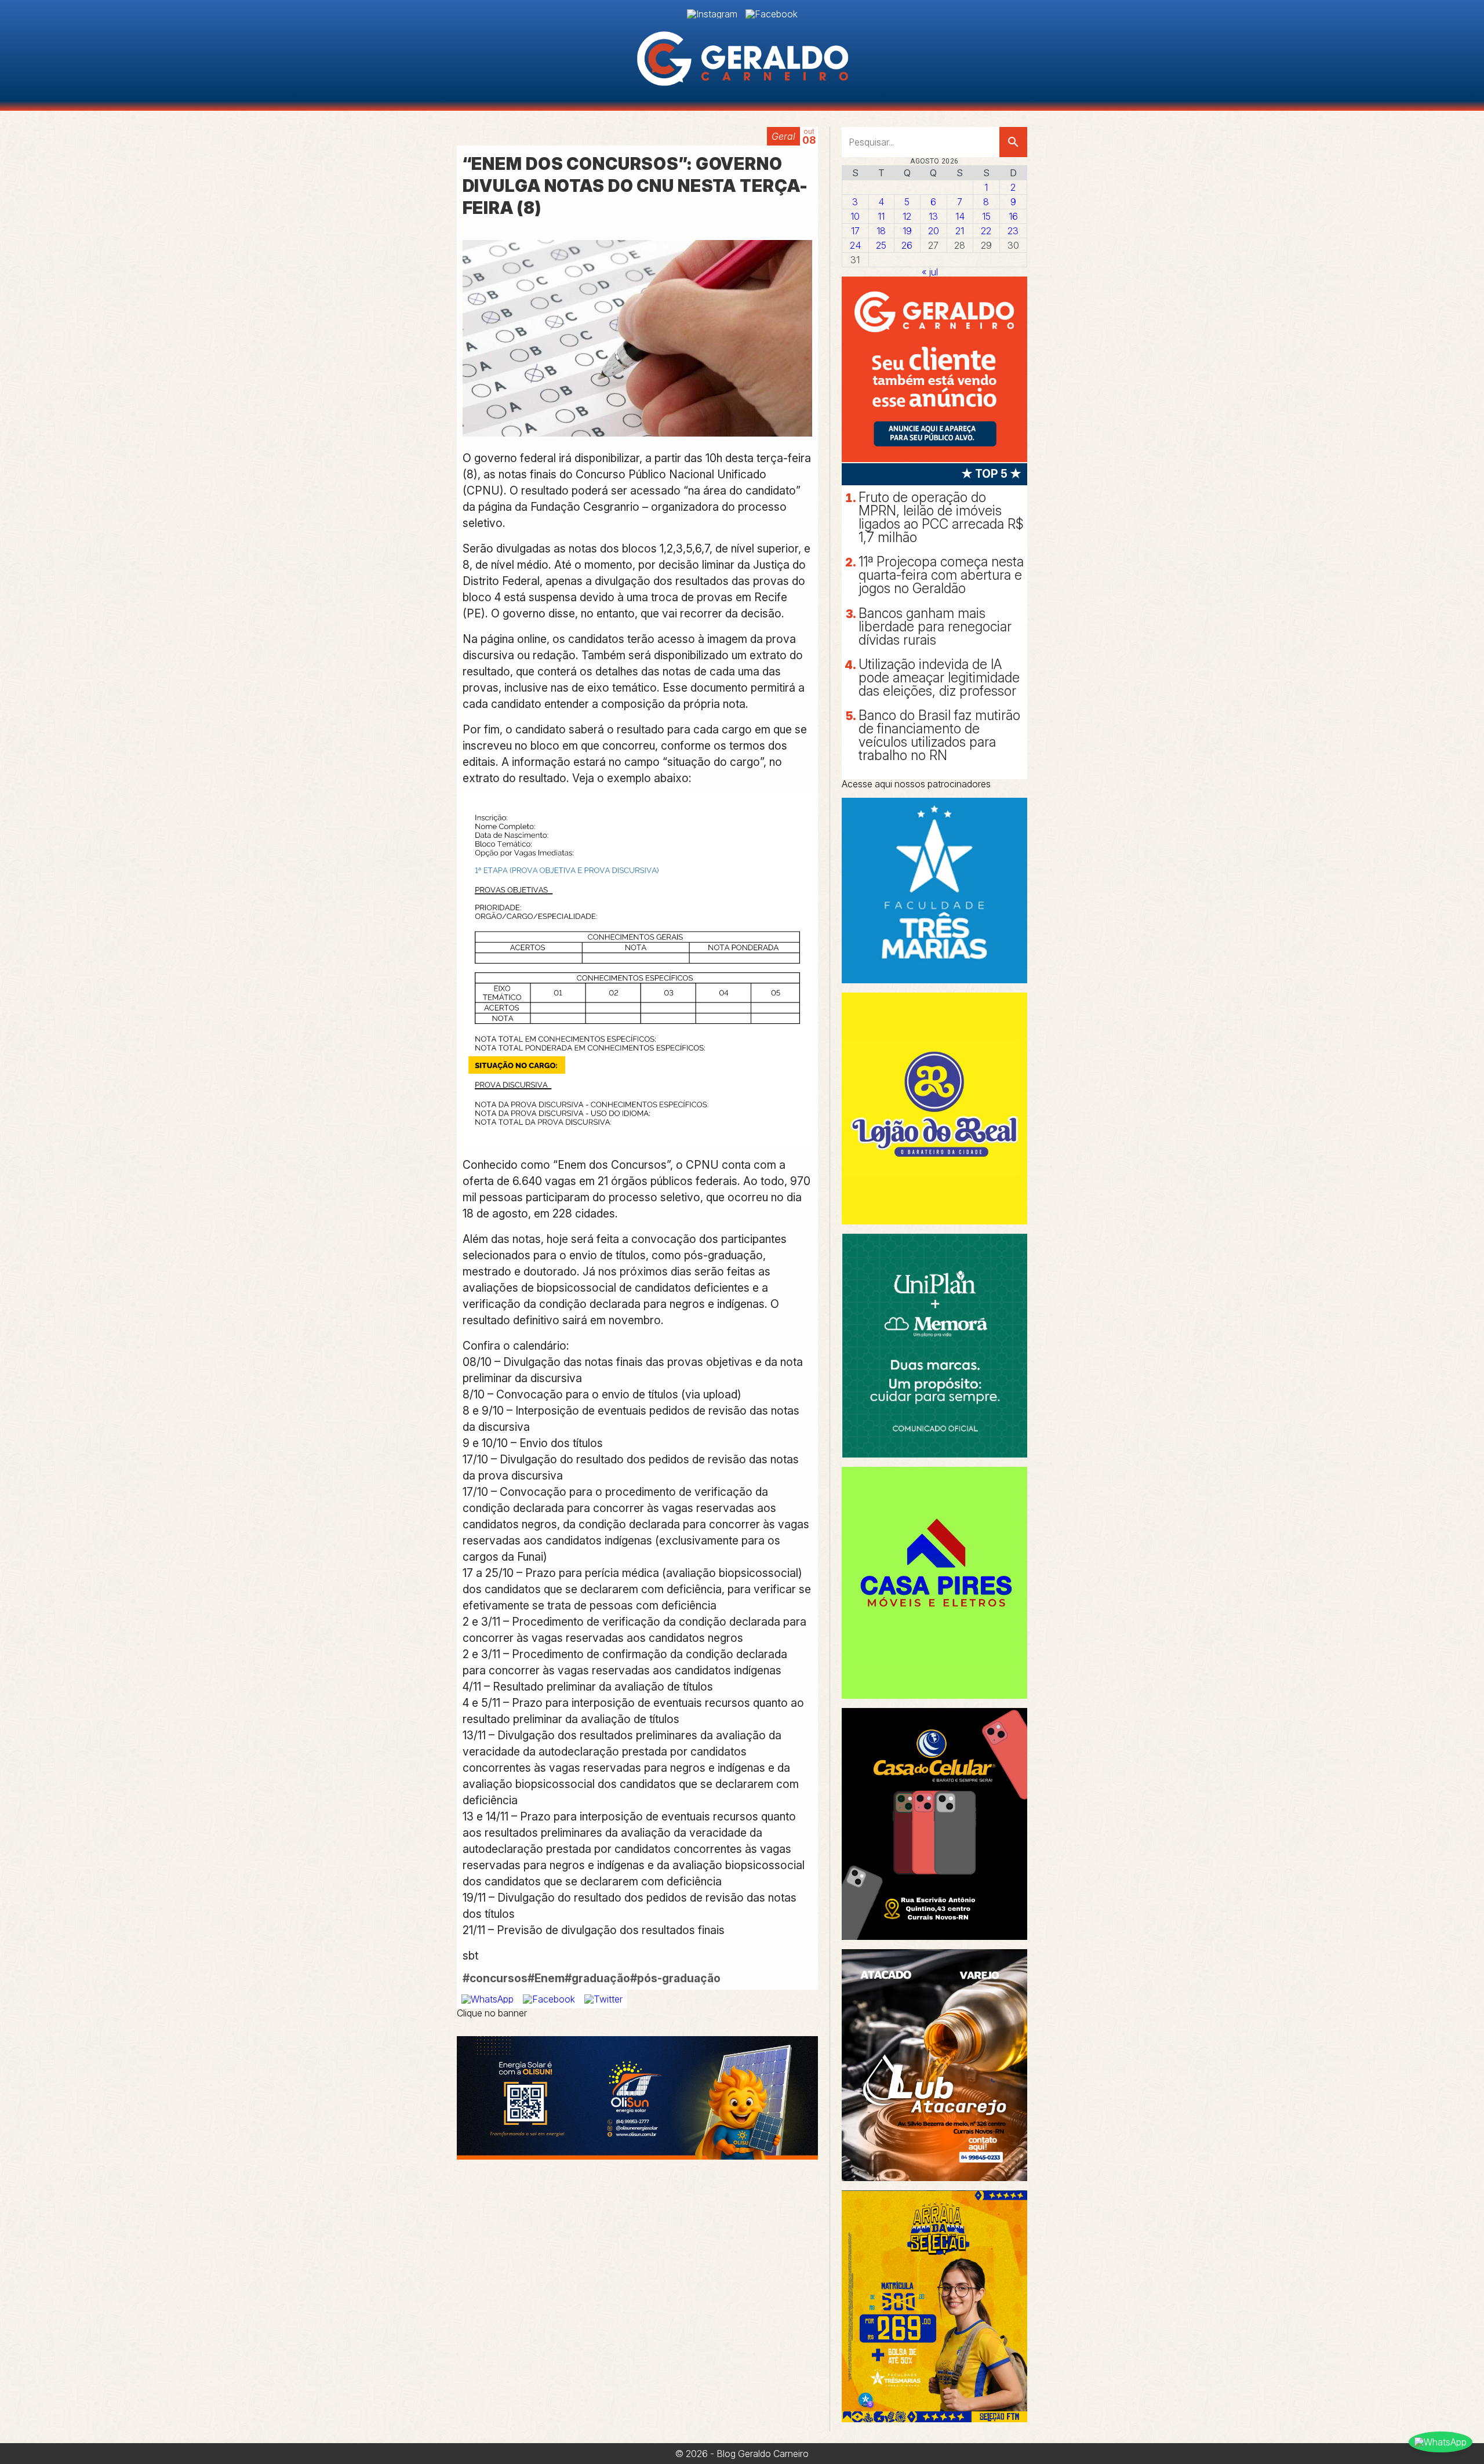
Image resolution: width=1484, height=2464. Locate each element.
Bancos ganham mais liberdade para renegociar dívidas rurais (935, 627)
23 (1013, 231)
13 (933, 216)
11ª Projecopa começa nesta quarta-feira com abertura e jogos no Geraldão (941, 575)
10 (855, 216)
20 (934, 231)
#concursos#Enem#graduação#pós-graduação (592, 1978)
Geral (783, 136)
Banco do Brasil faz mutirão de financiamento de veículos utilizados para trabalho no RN (939, 735)
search (1013, 142)
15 (986, 216)
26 (907, 245)
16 (1013, 216)
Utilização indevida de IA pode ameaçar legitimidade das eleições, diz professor (939, 678)
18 (881, 231)
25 (881, 245)
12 (907, 216)
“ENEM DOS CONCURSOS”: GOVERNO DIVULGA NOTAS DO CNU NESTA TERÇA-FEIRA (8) (636, 186)
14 (960, 216)
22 (986, 231)
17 (855, 231)
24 (855, 245)
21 (960, 231)
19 (907, 231)
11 (881, 216)
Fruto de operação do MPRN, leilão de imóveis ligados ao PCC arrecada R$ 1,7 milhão (941, 517)
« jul (930, 272)
